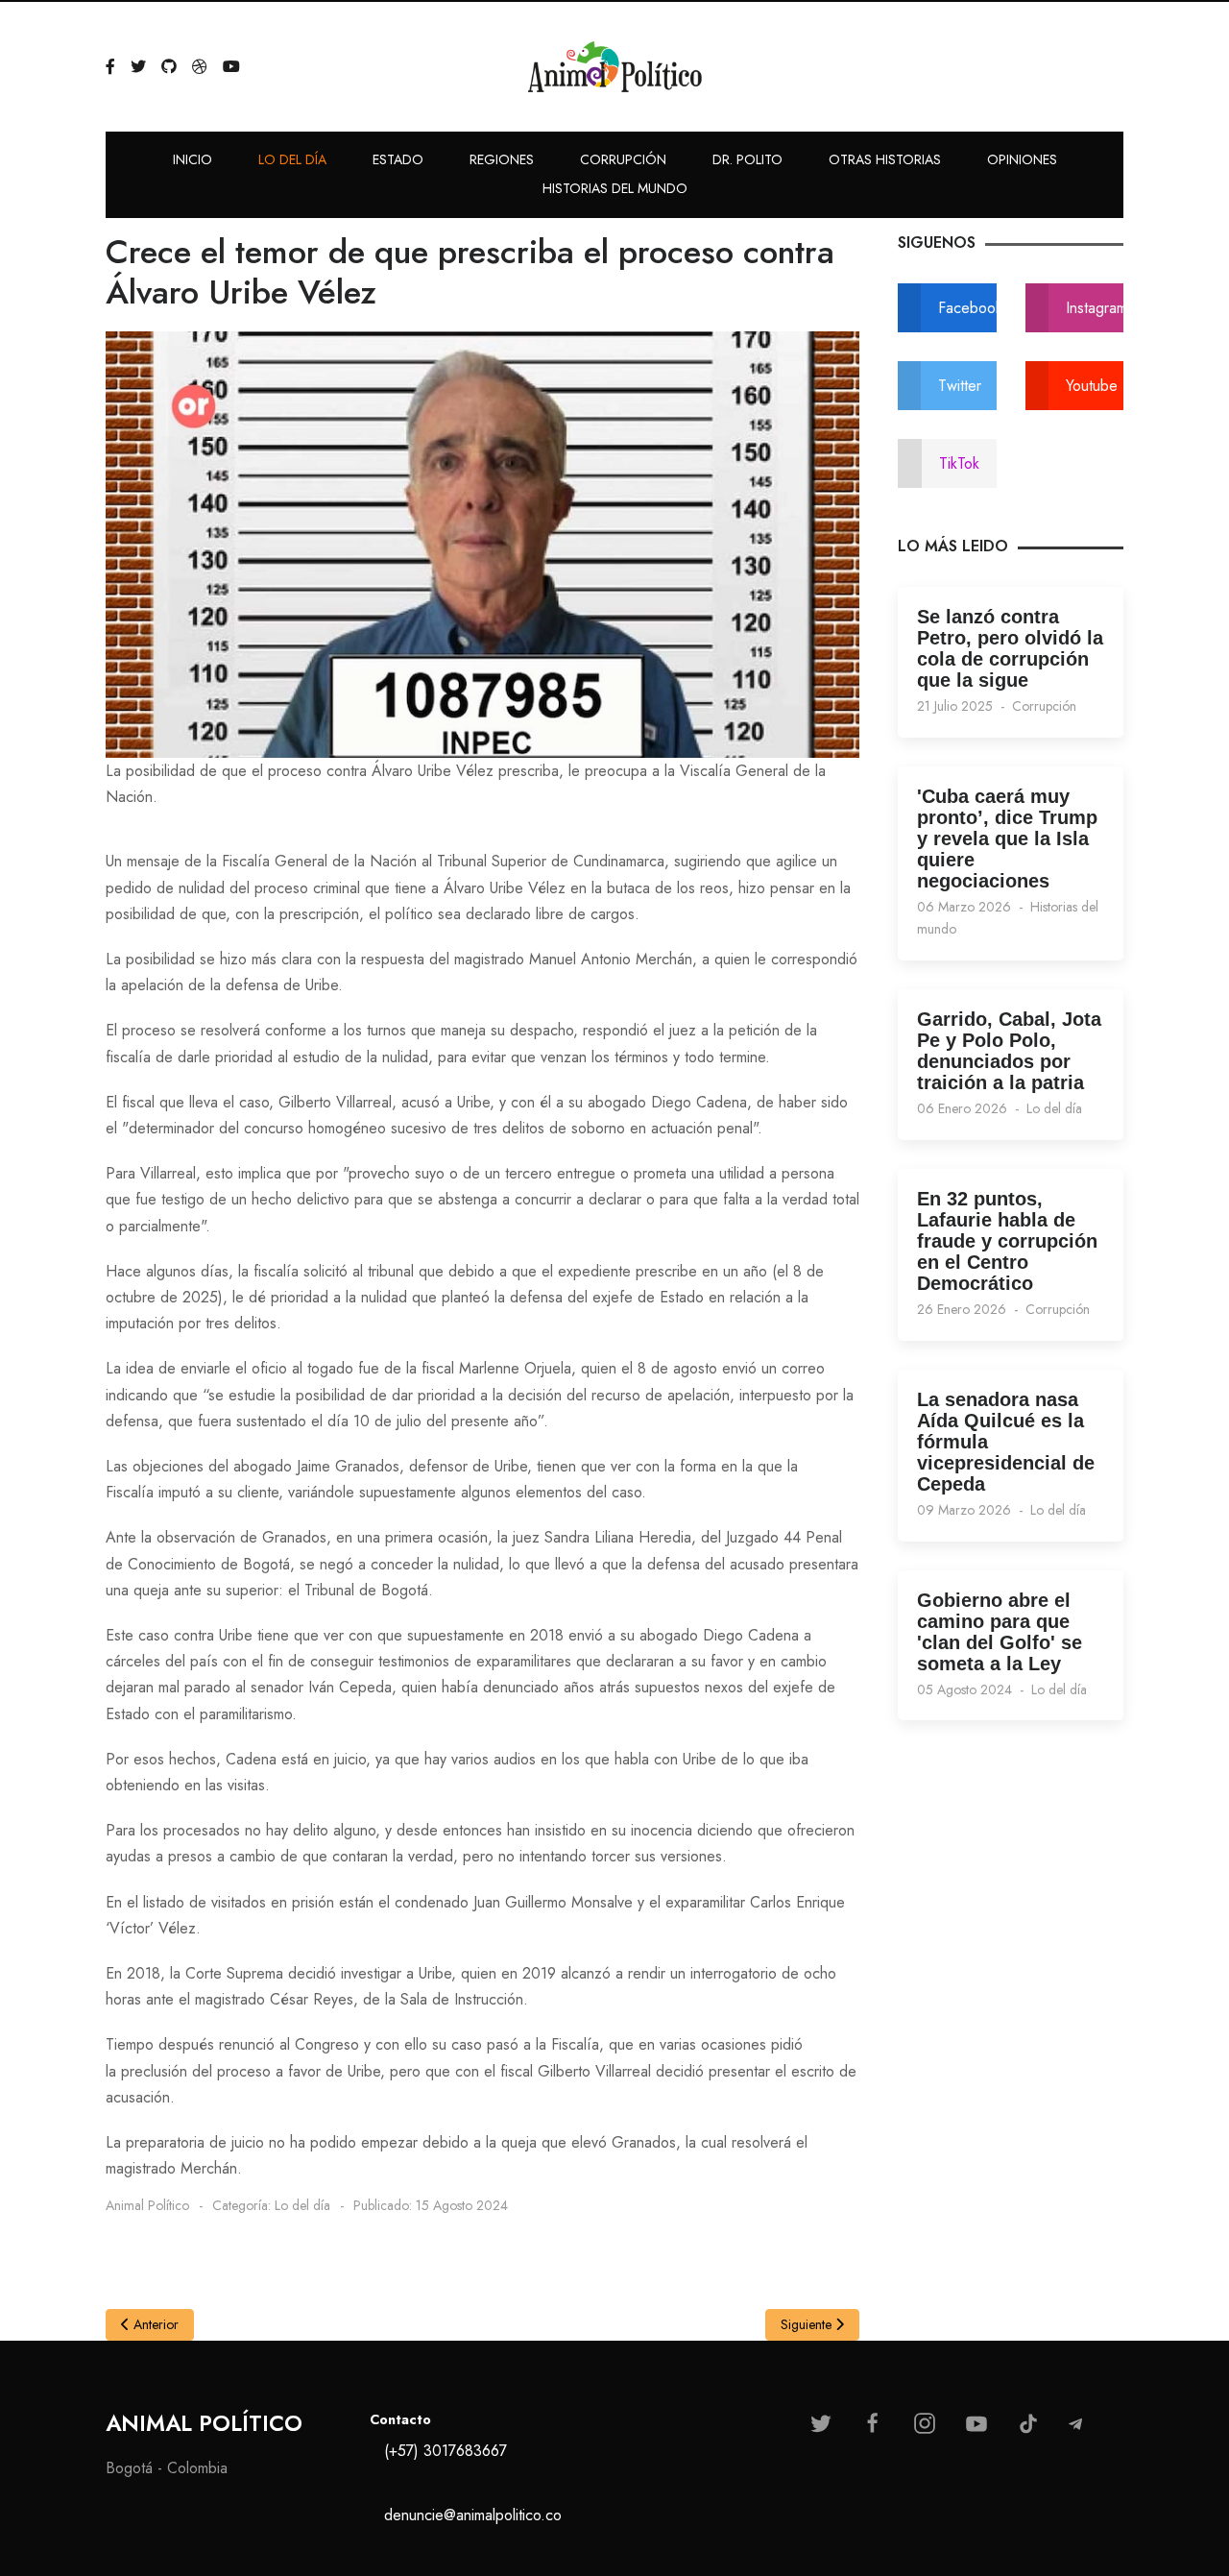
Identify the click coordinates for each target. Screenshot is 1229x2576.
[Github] (169, 67)
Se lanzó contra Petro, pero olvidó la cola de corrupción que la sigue (1010, 648)
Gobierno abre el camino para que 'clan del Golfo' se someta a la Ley (1000, 1632)
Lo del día (1054, 1108)
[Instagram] (925, 2423)
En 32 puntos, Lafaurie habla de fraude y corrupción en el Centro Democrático (1007, 1241)
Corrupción (1044, 706)
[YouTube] (231, 67)
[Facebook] (110, 67)
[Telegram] (1075, 2425)
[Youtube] (976, 2423)
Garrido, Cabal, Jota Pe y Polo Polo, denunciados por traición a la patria (1009, 1051)
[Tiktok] (1028, 2423)
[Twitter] (138, 67)
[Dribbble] (200, 67)
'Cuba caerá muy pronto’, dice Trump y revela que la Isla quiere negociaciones (1007, 838)
